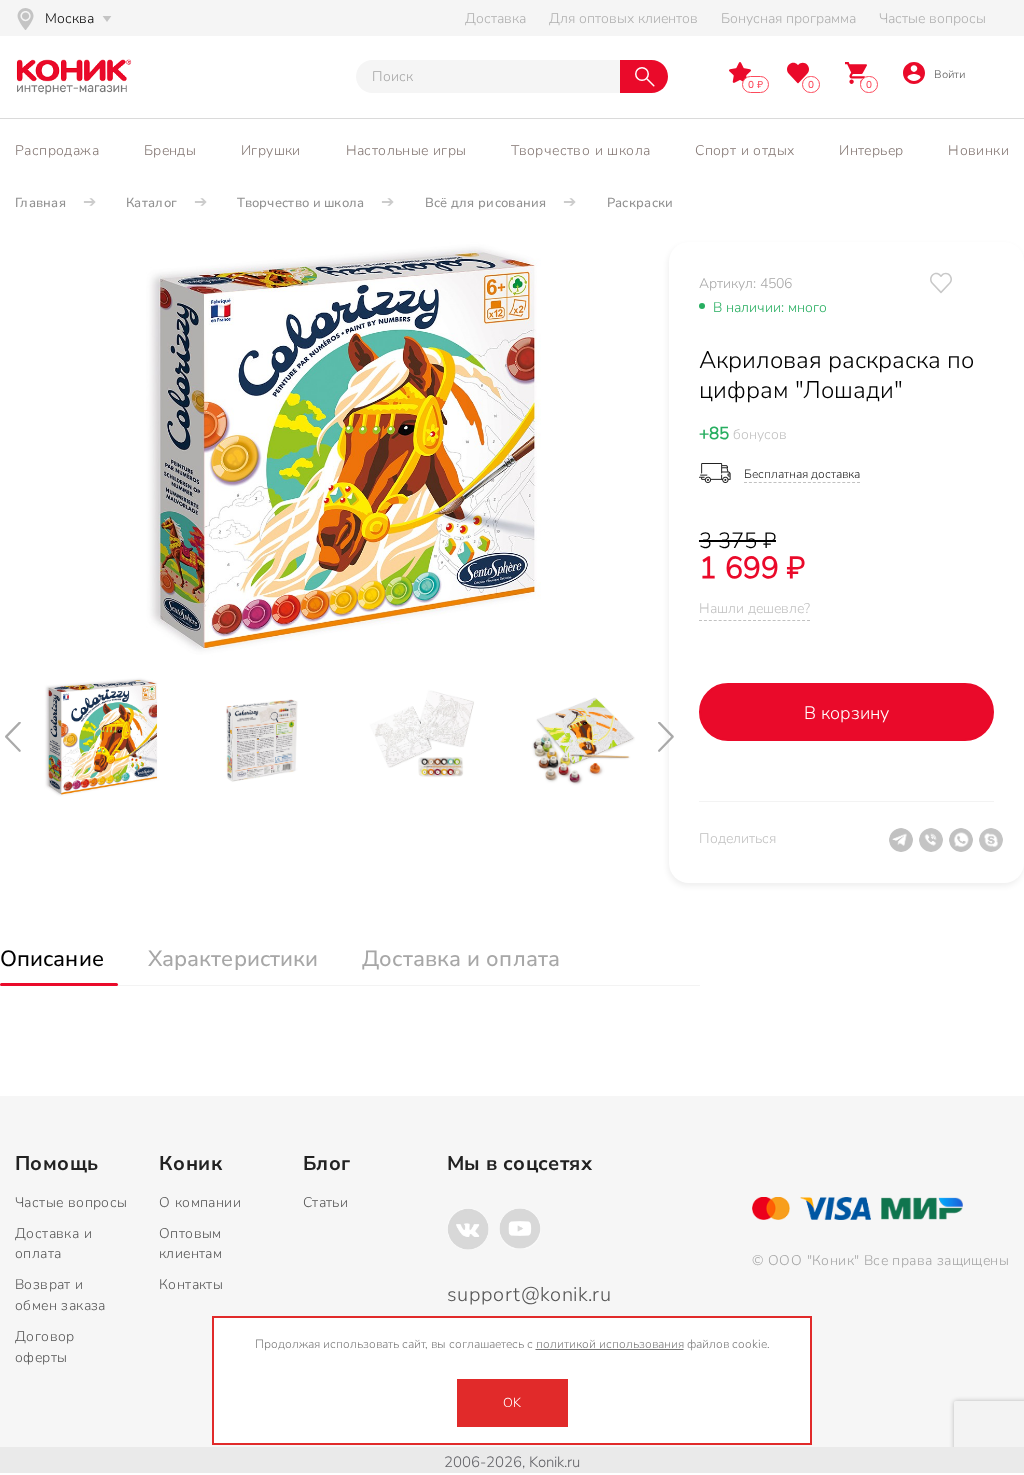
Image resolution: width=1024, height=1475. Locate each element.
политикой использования (610, 1344)
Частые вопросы (932, 18)
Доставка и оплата (53, 1244)
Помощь (56, 1164)
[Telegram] (904, 848)
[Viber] (934, 848)
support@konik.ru (529, 1294)
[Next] (668, 737)
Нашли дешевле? (754, 608)
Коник (190, 1164)
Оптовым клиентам (190, 1244)
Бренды (170, 150)
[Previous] (15, 737)
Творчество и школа (580, 150)
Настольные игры (406, 150)
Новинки (978, 150)
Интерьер (871, 150)
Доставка (495, 18)
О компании (200, 1202)
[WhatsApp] (964, 848)
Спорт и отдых (744, 150)
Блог (327, 1164)
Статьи (325, 1202)
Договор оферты (45, 1347)
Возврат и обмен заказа (60, 1295)
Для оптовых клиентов (623, 18)
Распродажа (57, 150)
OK (512, 1403)
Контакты (191, 1284)
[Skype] (994, 848)
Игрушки (271, 150)
